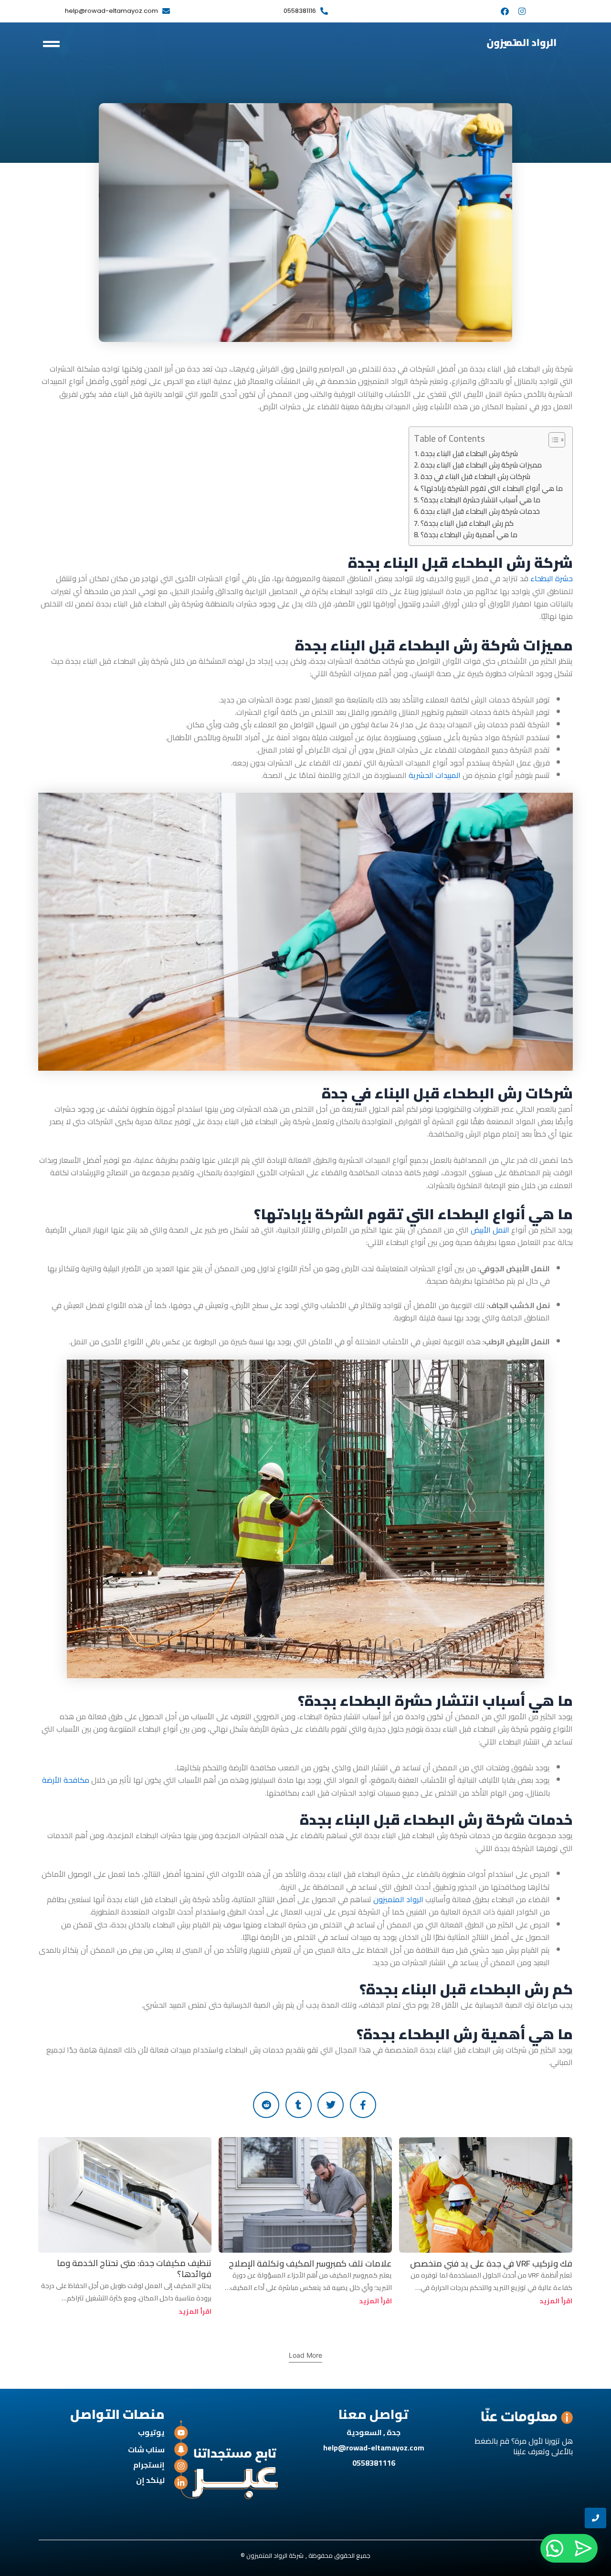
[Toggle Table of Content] (552, 440)
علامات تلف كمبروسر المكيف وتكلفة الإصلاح (310, 2263)
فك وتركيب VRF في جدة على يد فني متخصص (491, 2263)
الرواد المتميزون (398, 1899)
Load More (305, 2355)
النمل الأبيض (490, 1230)
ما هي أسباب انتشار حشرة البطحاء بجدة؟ (480, 500)
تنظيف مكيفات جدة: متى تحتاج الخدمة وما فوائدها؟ (134, 2268)
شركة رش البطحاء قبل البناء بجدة (469, 454)
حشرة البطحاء (552, 578)
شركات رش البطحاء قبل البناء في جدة (475, 477)
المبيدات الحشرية (436, 775)
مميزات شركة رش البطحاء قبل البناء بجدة (481, 465)
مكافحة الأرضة (66, 1780)
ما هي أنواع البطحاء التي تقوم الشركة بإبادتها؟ (492, 489)
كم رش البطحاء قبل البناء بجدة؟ (467, 523)
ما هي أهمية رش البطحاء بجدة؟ (469, 535)
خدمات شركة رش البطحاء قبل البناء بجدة (480, 511)
